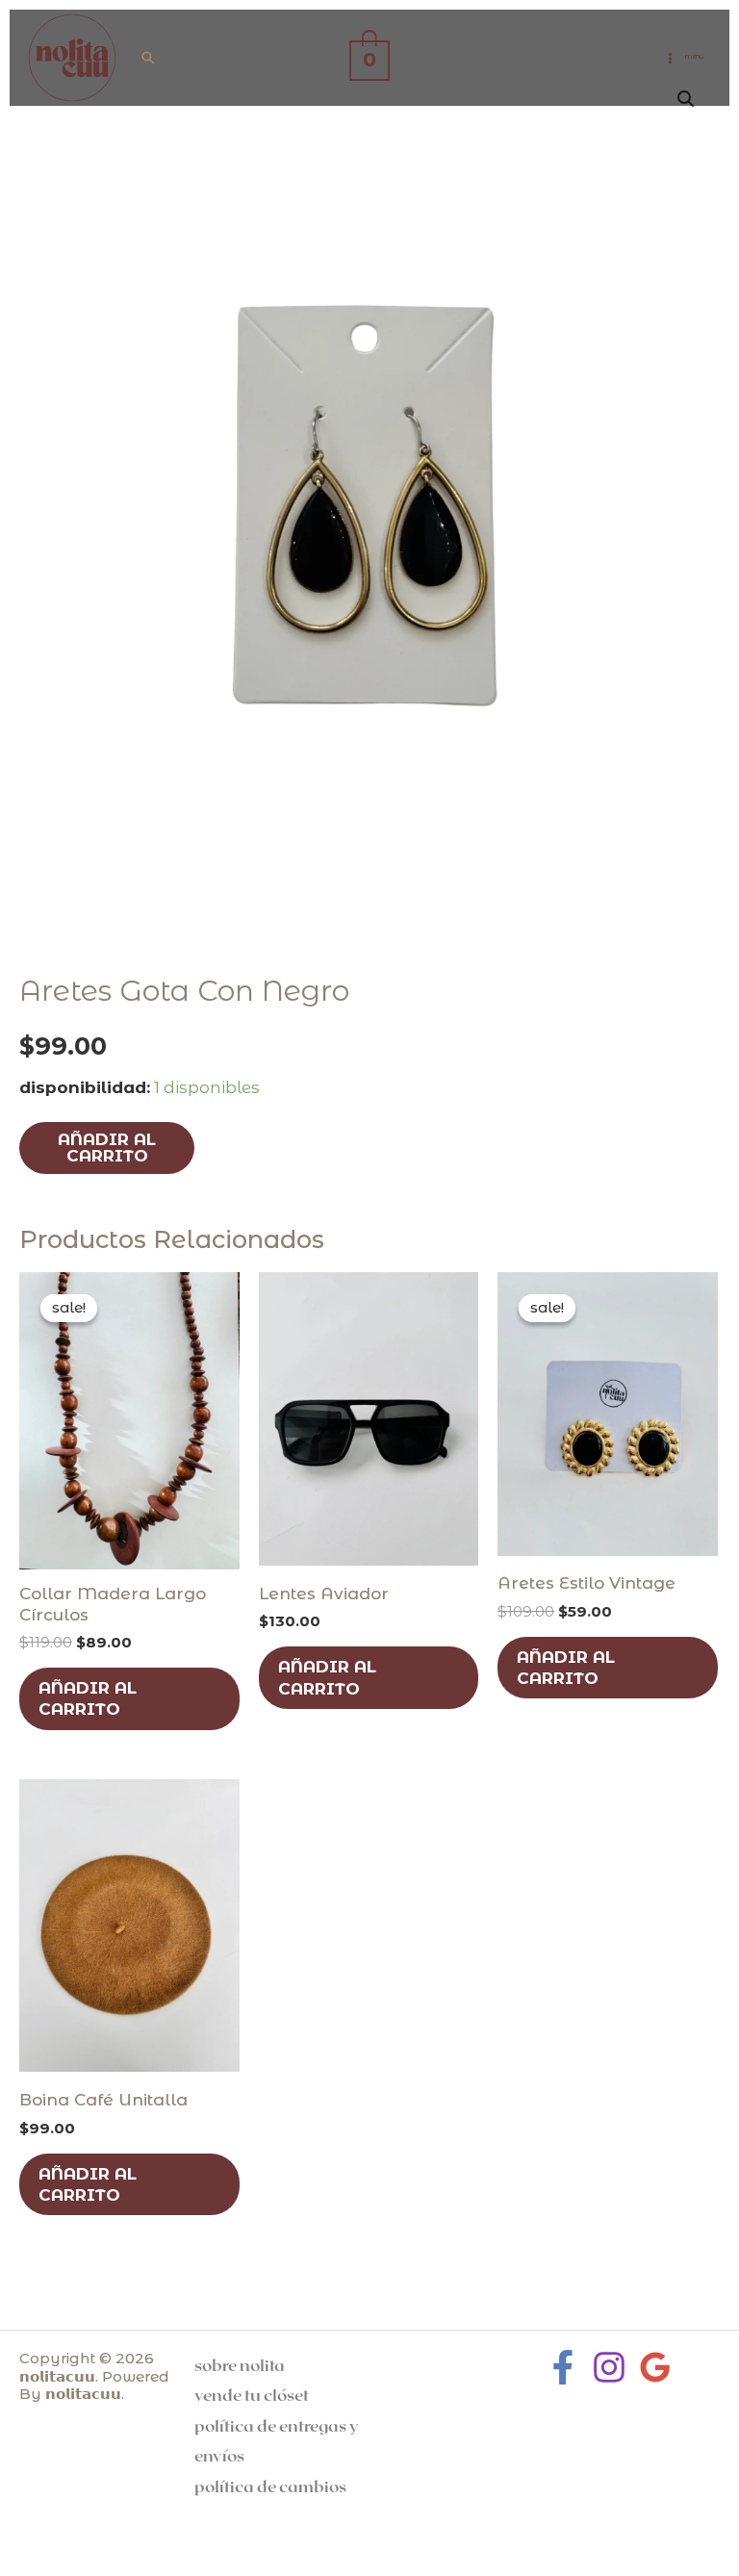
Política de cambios (270, 2486)
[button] (148, 58)
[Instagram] (609, 2367)
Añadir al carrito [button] (88, 1698)
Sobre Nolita (240, 2364)
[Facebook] (563, 2367)
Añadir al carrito (107, 1148)
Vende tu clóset (252, 2394)
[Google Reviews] (655, 2367)
